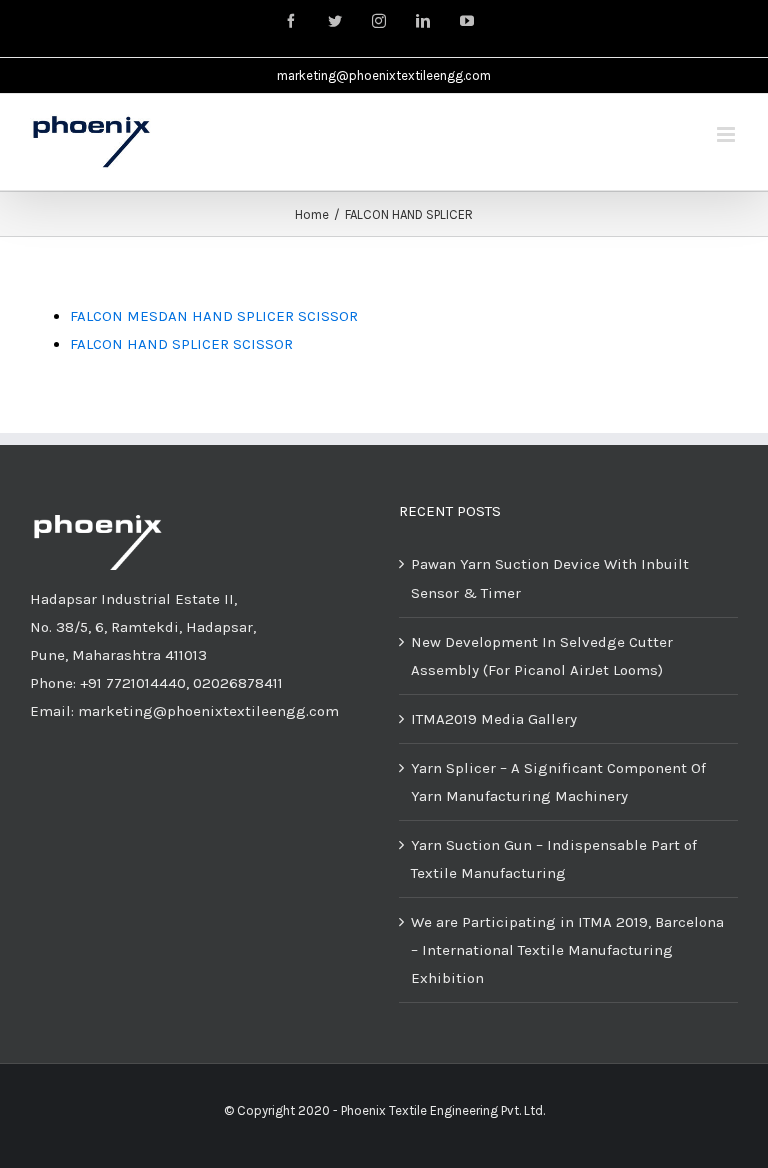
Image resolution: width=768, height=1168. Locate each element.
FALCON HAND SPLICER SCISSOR (181, 344)
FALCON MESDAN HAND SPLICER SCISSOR (214, 316)
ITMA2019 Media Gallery (494, 719)
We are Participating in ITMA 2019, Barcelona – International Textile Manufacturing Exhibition (567, 950)
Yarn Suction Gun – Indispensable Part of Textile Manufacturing (554, 859)
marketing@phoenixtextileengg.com (384, 75)
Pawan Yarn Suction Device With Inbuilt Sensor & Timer (550, 578)
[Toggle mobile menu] (727, 134)
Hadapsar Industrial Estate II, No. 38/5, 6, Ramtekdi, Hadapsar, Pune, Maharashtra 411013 (143, 627)
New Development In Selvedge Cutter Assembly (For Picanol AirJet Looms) (542, 656)
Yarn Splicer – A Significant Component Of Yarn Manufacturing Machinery (558, 782)
